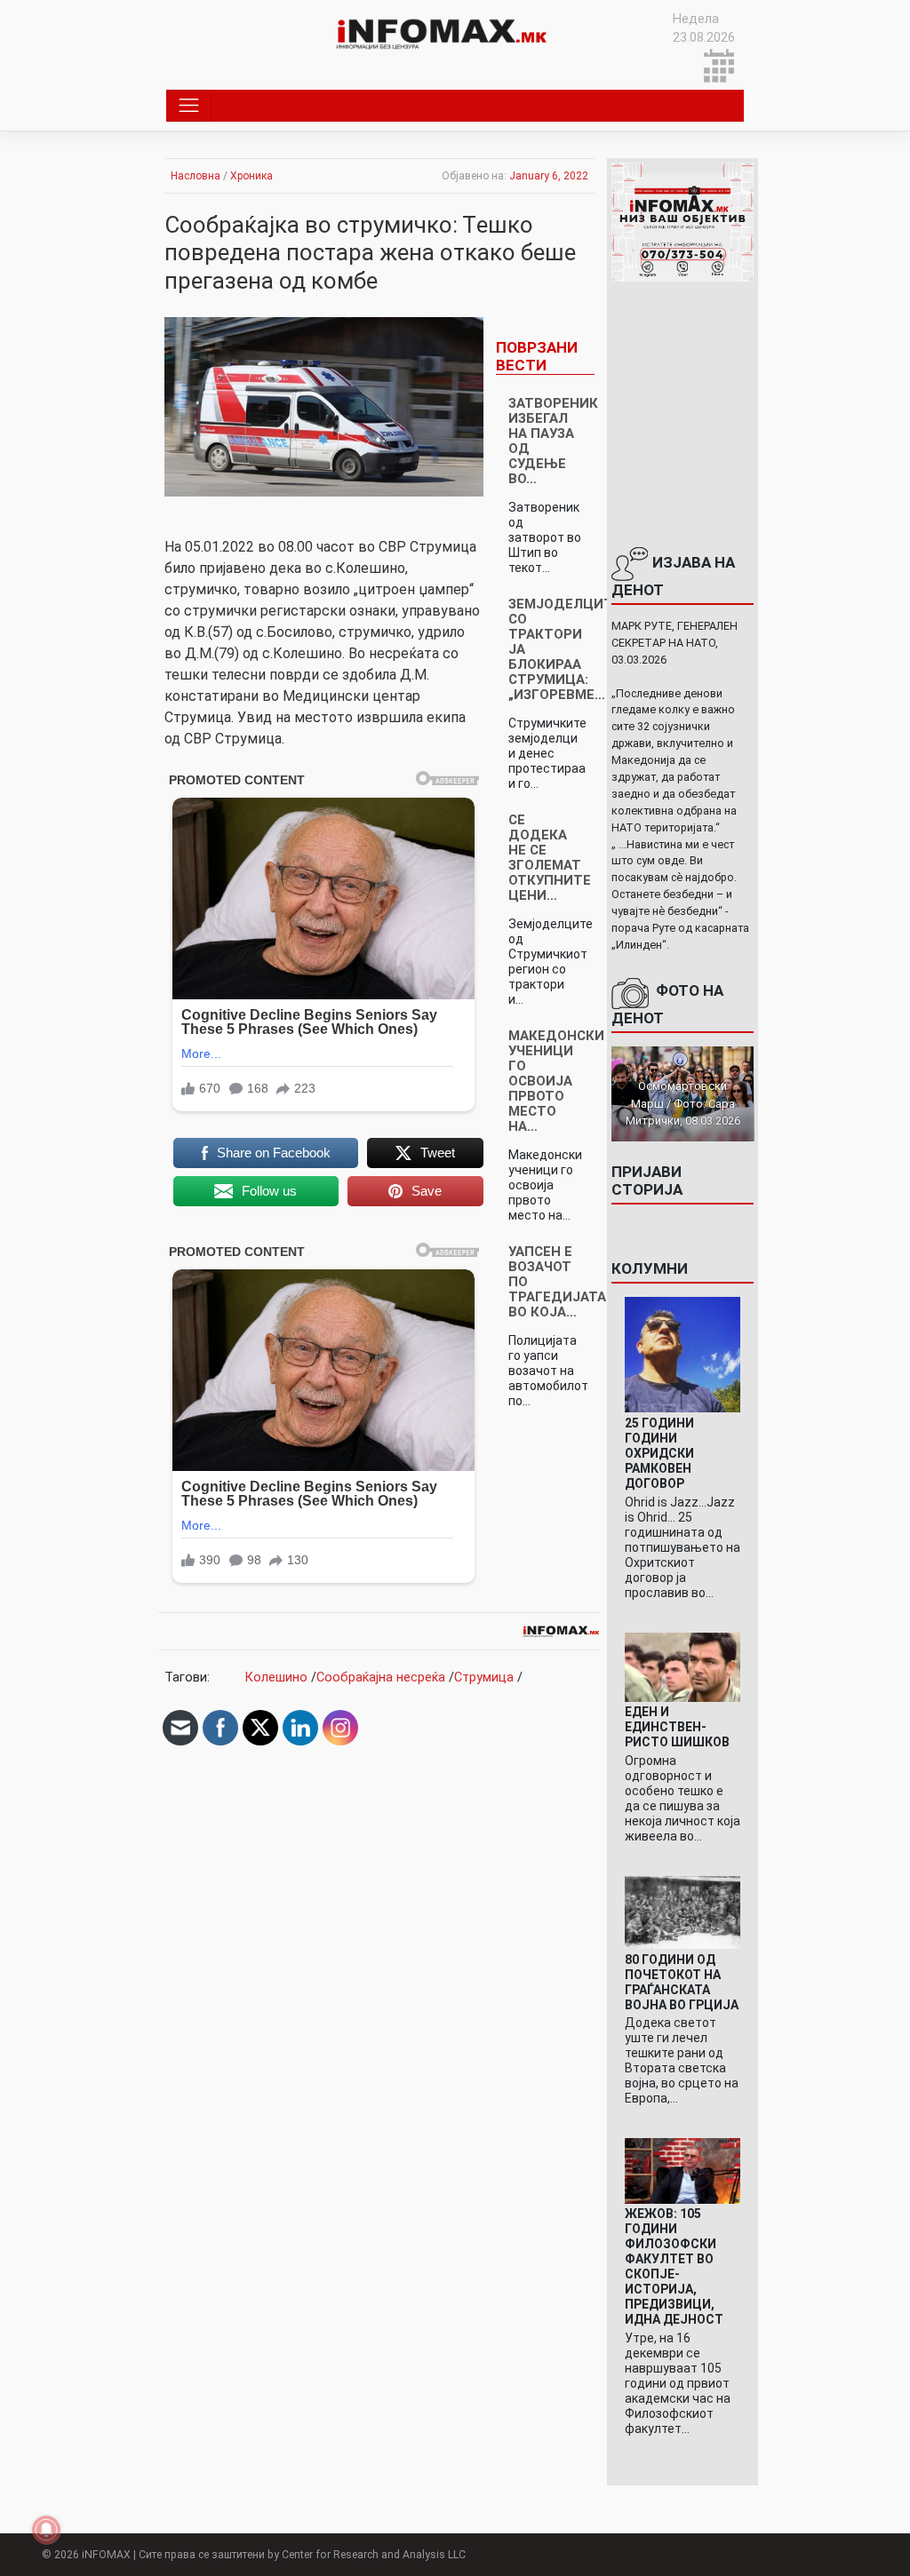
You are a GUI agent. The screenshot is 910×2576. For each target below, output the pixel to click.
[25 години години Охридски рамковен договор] (683, 1354)
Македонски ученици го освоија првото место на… (556, 1081)
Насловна (196, 176)
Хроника (251, 176)
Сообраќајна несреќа (381, 1678)
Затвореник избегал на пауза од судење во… (553, 441)
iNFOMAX (106, 2555)
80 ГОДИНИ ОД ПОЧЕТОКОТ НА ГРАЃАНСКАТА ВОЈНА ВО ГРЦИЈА (682, 1982)
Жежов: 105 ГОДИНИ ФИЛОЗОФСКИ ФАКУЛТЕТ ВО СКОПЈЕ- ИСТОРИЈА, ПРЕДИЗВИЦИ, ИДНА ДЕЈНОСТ (674, 2266)
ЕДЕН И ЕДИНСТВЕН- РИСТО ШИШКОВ (677, 1727)
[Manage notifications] (46, 2530)
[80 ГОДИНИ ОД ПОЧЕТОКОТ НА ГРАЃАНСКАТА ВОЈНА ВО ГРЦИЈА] (683, 1912)
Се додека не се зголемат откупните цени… (550, 858)
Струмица (484, 1678)
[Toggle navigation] (189, 106)
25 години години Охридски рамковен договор (659, 1453)
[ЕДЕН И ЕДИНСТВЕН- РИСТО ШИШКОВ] (683, 1666)
